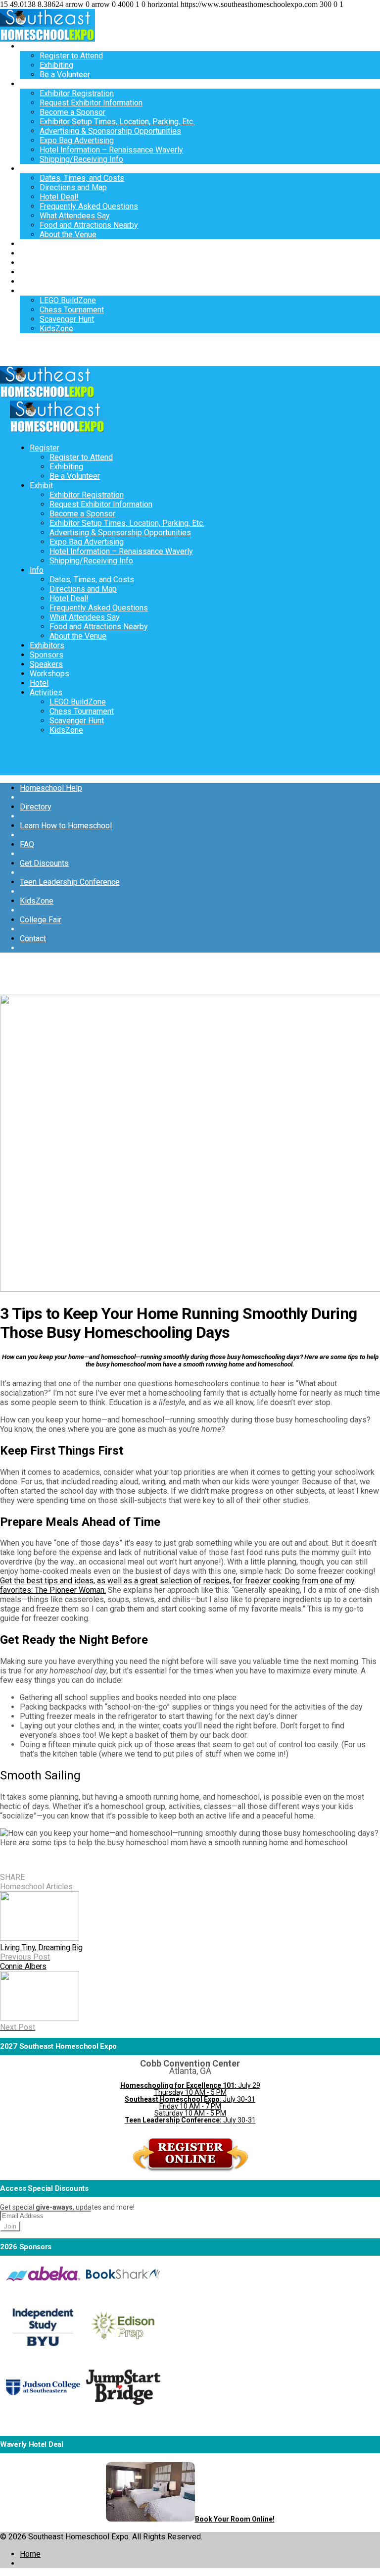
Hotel (29, 281)
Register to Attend (71, 56)
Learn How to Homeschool (66, 826)
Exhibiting (56, 65)
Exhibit (31, 84)
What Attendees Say (75, 216)
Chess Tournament (72, 310)
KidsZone (56, 328)
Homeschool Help (51, 788)
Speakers (36, 263)
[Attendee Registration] (190, 2170)
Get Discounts (44, 863)
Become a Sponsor (72, 112)
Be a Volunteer (65, 75)
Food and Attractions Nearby (89, 225)
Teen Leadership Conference (70, 882)
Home (30, 2554)
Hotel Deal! (59, 197)
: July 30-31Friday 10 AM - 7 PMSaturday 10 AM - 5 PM (190, 2106)
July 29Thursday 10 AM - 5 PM (190, 2089)
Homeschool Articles (36, 1887)
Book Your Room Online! (235, 2519)
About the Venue (68, 234)
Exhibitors (37, 244)
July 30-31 (190, 2120)
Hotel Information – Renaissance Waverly (111, 150)
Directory (36, 807)
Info (27, 169)
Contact (33, 938)
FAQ (27, 844)
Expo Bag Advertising (77, 140)
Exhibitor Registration (77, 93)
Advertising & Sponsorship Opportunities (110, 131)
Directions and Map (73, 187)
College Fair (41, 920)
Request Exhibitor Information (91, 103)
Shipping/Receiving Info (81, 159)
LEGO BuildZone (68, 300)
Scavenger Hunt (67, 319)
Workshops (40, 272)
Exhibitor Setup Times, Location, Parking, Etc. (117, 122)
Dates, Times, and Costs (82, 178)
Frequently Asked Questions (89, 206)
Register (35, 46)
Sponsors (37, 253)
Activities (36, 291)
